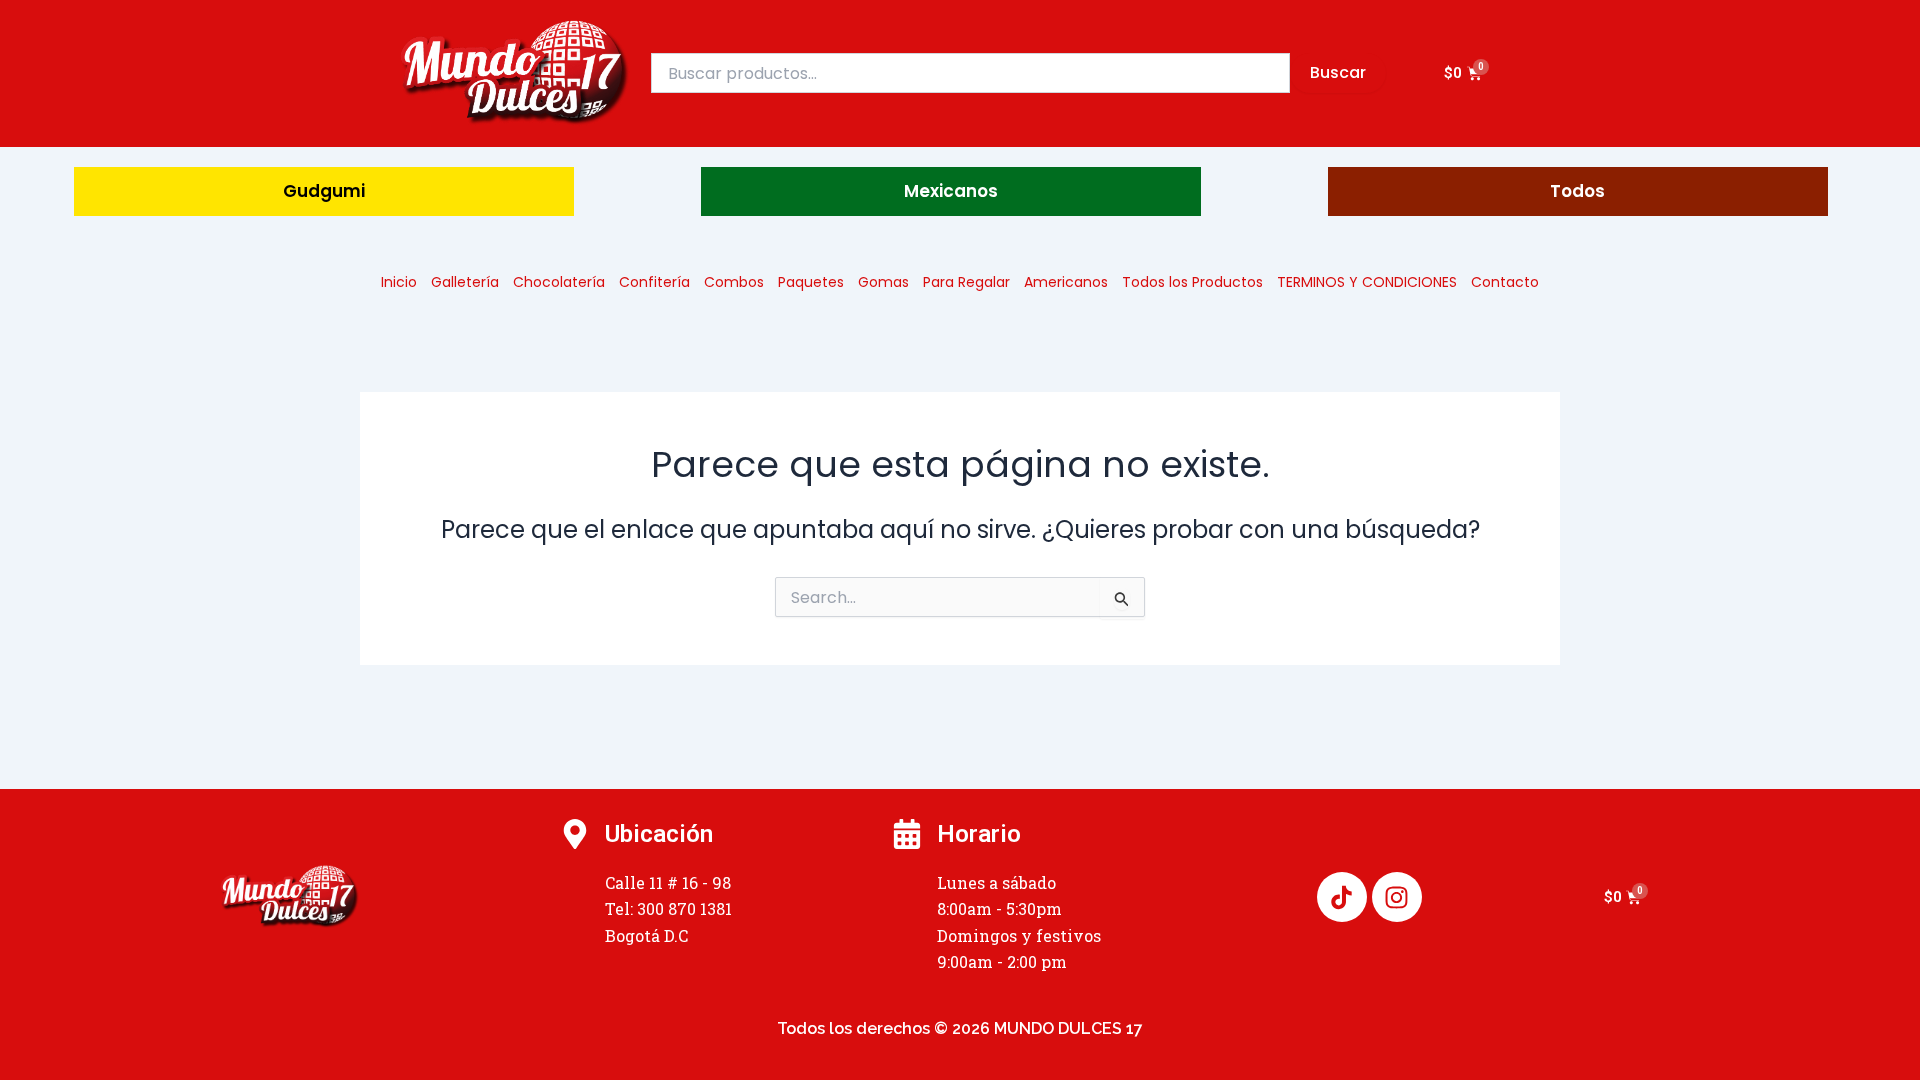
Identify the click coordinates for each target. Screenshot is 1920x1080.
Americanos (1066, 282)
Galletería (465, 282)
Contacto (1505, 282)
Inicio (399, 282)
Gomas (883, 282)
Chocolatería (559, 282)
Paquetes (811, 282)
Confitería (654, 282)
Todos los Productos (1192, 282)
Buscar (1338, 72)
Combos (734, 282)
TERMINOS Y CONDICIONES (1367, 282)
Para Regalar (966, 282)
